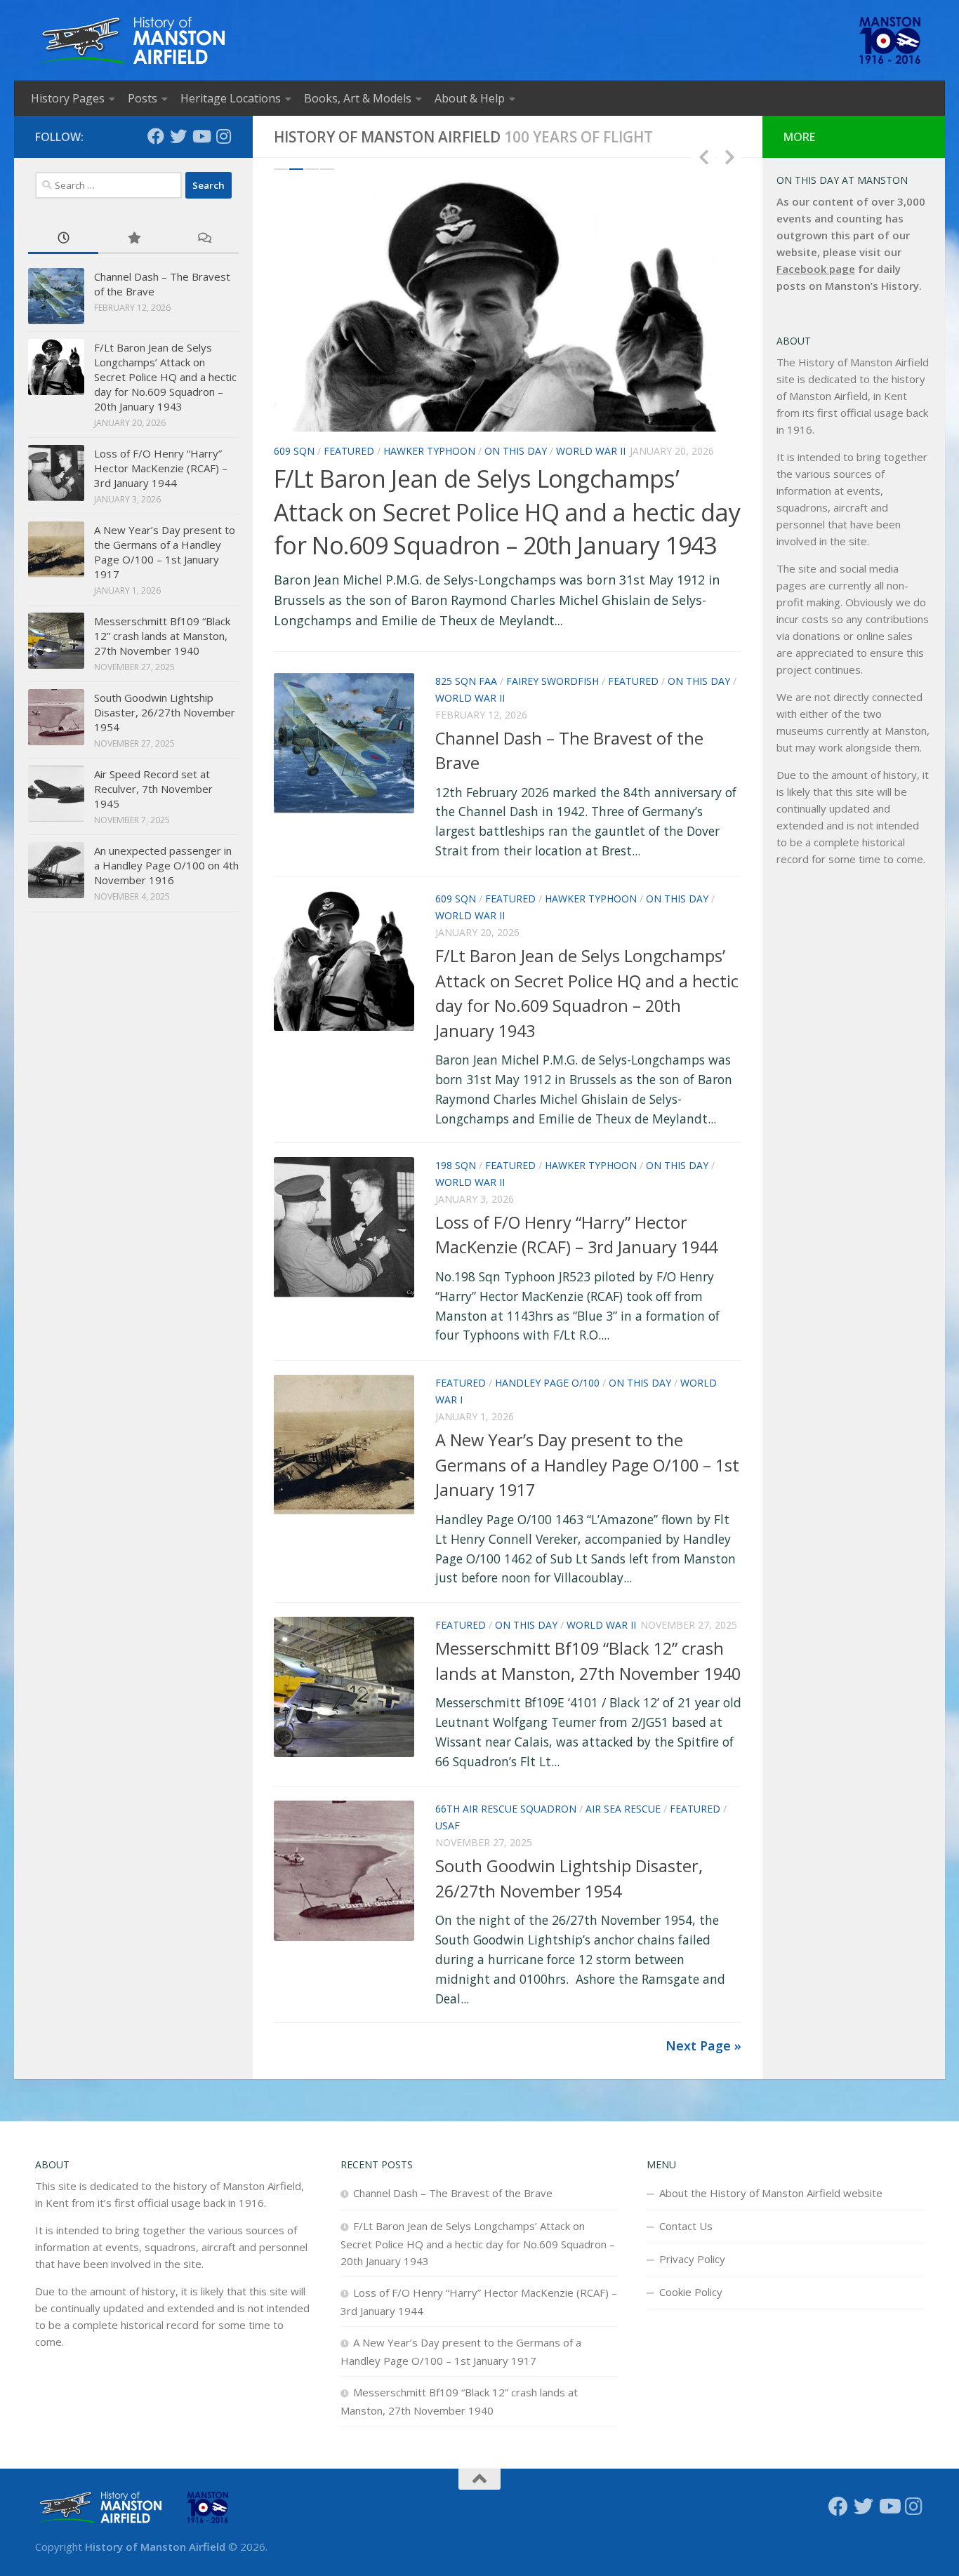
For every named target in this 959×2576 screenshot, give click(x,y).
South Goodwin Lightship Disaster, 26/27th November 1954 (165, 712)
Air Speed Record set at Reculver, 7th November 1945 (153, 789)
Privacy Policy (692, 2259)
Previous (703, 156)
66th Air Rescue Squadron (506, 1809)
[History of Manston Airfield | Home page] (132, 40)
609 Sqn (294, 451)
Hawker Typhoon (429, 451)
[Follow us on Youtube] (201, 136)
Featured (349, 451)
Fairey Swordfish (553, 681)
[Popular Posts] (133, 239)
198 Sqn (456, 1165)
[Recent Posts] (63, 239)
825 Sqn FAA (466, 681)
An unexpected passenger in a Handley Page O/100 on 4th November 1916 (166, 865)
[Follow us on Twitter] (178, 136)
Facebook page (816, 269)
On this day (516, 451)
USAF (448, 1826)
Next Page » (703, 2046)
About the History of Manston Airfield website (771, 2193)
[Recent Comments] (204, 239)
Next (729, 156)
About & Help (470, 98)
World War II (591, 451)
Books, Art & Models (358, 98)
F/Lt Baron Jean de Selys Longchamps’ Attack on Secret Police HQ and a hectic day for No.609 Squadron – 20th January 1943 (507, 512)
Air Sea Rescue (623, 1809)
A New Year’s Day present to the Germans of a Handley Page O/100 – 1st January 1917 (587, 1465)
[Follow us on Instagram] (223, 136)
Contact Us (686, 2226)
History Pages (68, 98)
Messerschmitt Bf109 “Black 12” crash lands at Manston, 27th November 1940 (162, 636)
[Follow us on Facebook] (156, 136)
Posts (143, 98)
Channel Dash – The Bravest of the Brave (453, 2193)
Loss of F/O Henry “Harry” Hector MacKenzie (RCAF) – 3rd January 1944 (161, 468)
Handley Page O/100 (547, 1383)
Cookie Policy (691, 2292)
